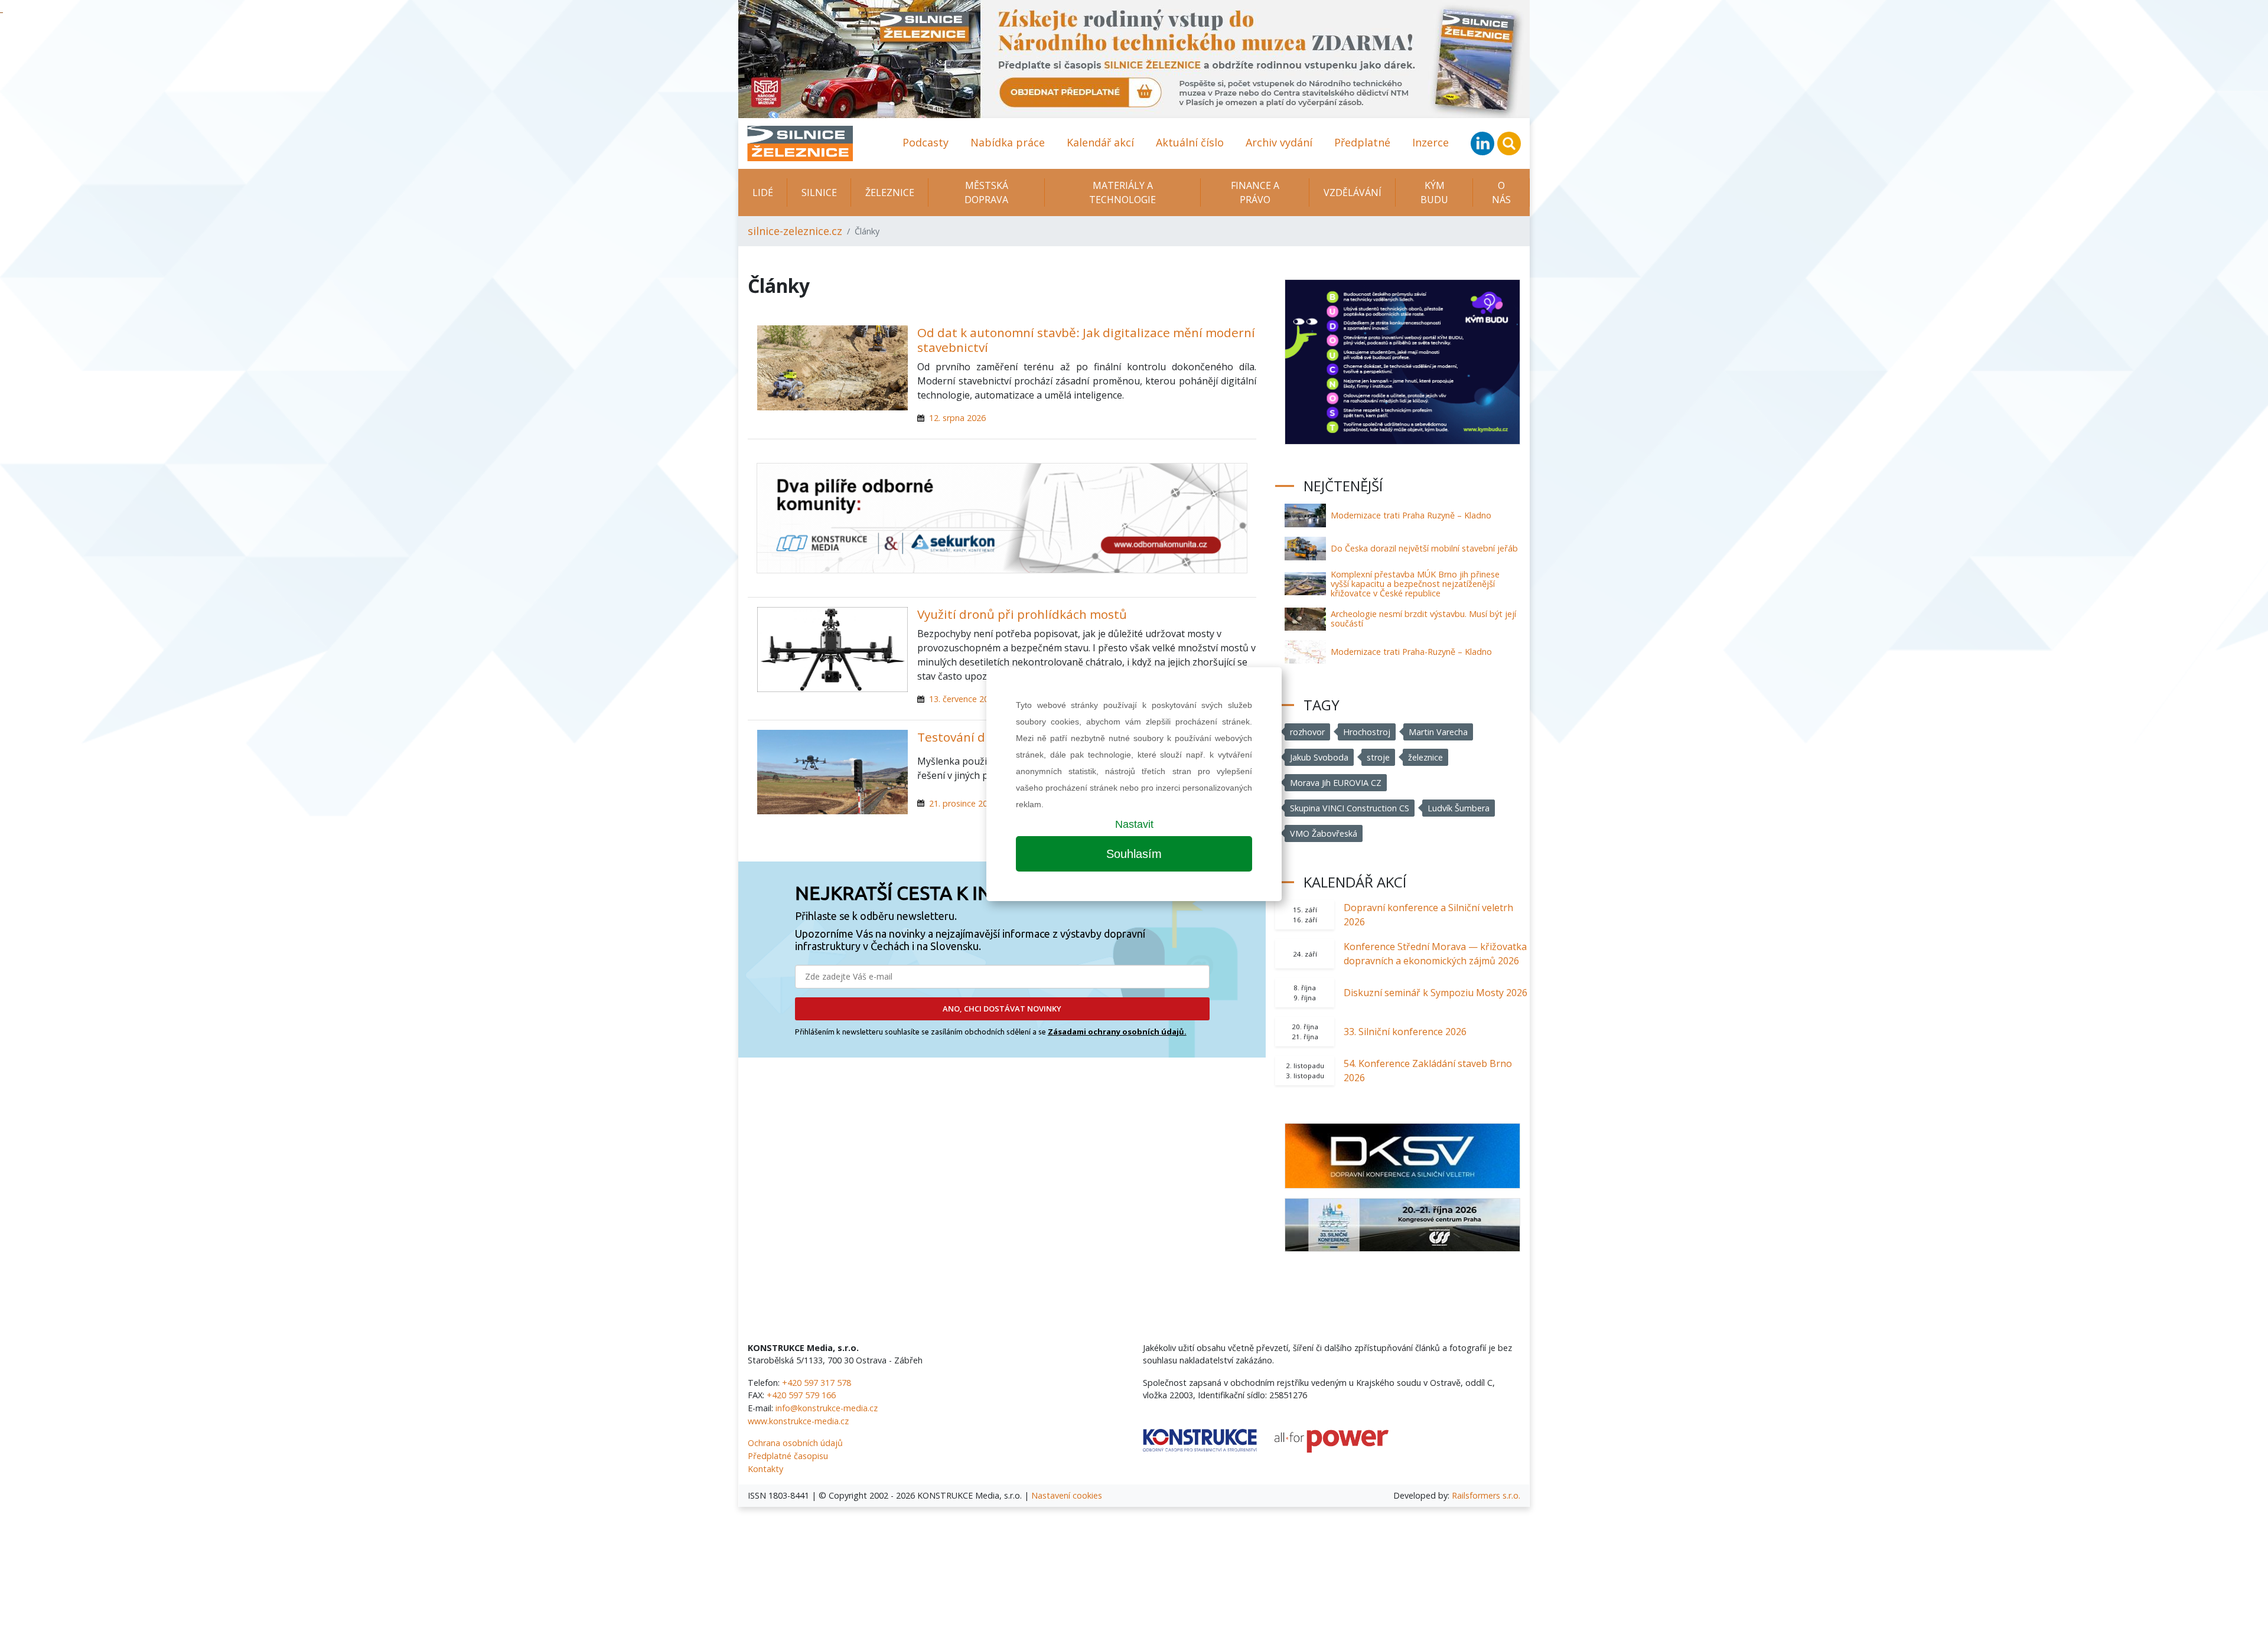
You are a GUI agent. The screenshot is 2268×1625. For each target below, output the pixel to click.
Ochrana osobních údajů (795, 1443)
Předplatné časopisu (788, 1456)
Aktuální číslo (1190, 142)
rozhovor (1307, 732)
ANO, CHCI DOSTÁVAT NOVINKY (1002, 1009)
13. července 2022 (964, 699)
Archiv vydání (1279, 142)
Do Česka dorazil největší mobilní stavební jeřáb (1424, 548)
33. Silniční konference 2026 (1405, 1032)
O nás (1501, 192)
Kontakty (765, 1469)
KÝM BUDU (1434, 192)
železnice (1425, 757)
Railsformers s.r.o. (1486, 1495)
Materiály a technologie (1122, 192)
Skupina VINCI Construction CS (1350, 808)
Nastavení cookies (1067, 1495)
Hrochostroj (1367, 732)
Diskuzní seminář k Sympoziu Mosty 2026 (1436, 993)
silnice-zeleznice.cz (795, 231)
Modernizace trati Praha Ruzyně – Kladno (1411, 515)
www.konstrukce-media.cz (798, 1421)
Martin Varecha (1438, 732)
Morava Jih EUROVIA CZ (1336, 783)
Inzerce (1430, 142)
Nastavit (1134, 824)
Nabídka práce (1008, 142)
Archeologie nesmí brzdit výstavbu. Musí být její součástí (1423, 619)
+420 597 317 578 (817, 1383)
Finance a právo (1255, 192)
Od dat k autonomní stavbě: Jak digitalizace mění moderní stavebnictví (1086, 340)
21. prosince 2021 (963, 803)
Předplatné (1362, 142)
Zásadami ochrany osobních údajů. (1117, 1032)
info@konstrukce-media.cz (827, 1408)
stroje (1378, 757)
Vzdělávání (1353, 192)
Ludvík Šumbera (1459, 808)
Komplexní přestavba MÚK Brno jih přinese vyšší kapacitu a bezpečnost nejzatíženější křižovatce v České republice (1415, 584)
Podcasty (926, 142)
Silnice (819, 192)
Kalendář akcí (1100, 142)
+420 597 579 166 (801, 1395)
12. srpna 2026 (957, 418)
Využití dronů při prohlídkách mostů (1022, 614)
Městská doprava (986, 192)
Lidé (763, 192)
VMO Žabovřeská (1324, 833)
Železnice (890, 192)
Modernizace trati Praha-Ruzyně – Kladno (1411, 652)
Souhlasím (1134, 854)
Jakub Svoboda (1319, 757)
